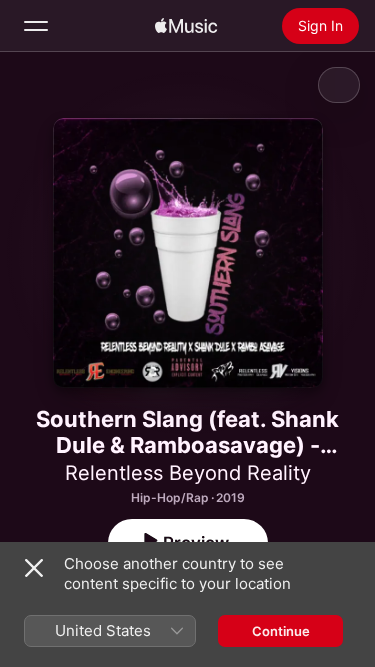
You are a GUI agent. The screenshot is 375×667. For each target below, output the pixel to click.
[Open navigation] (36, 26)
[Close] (34, 568)
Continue (281, 631)
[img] (186, 26)
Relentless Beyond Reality (188, 473)
